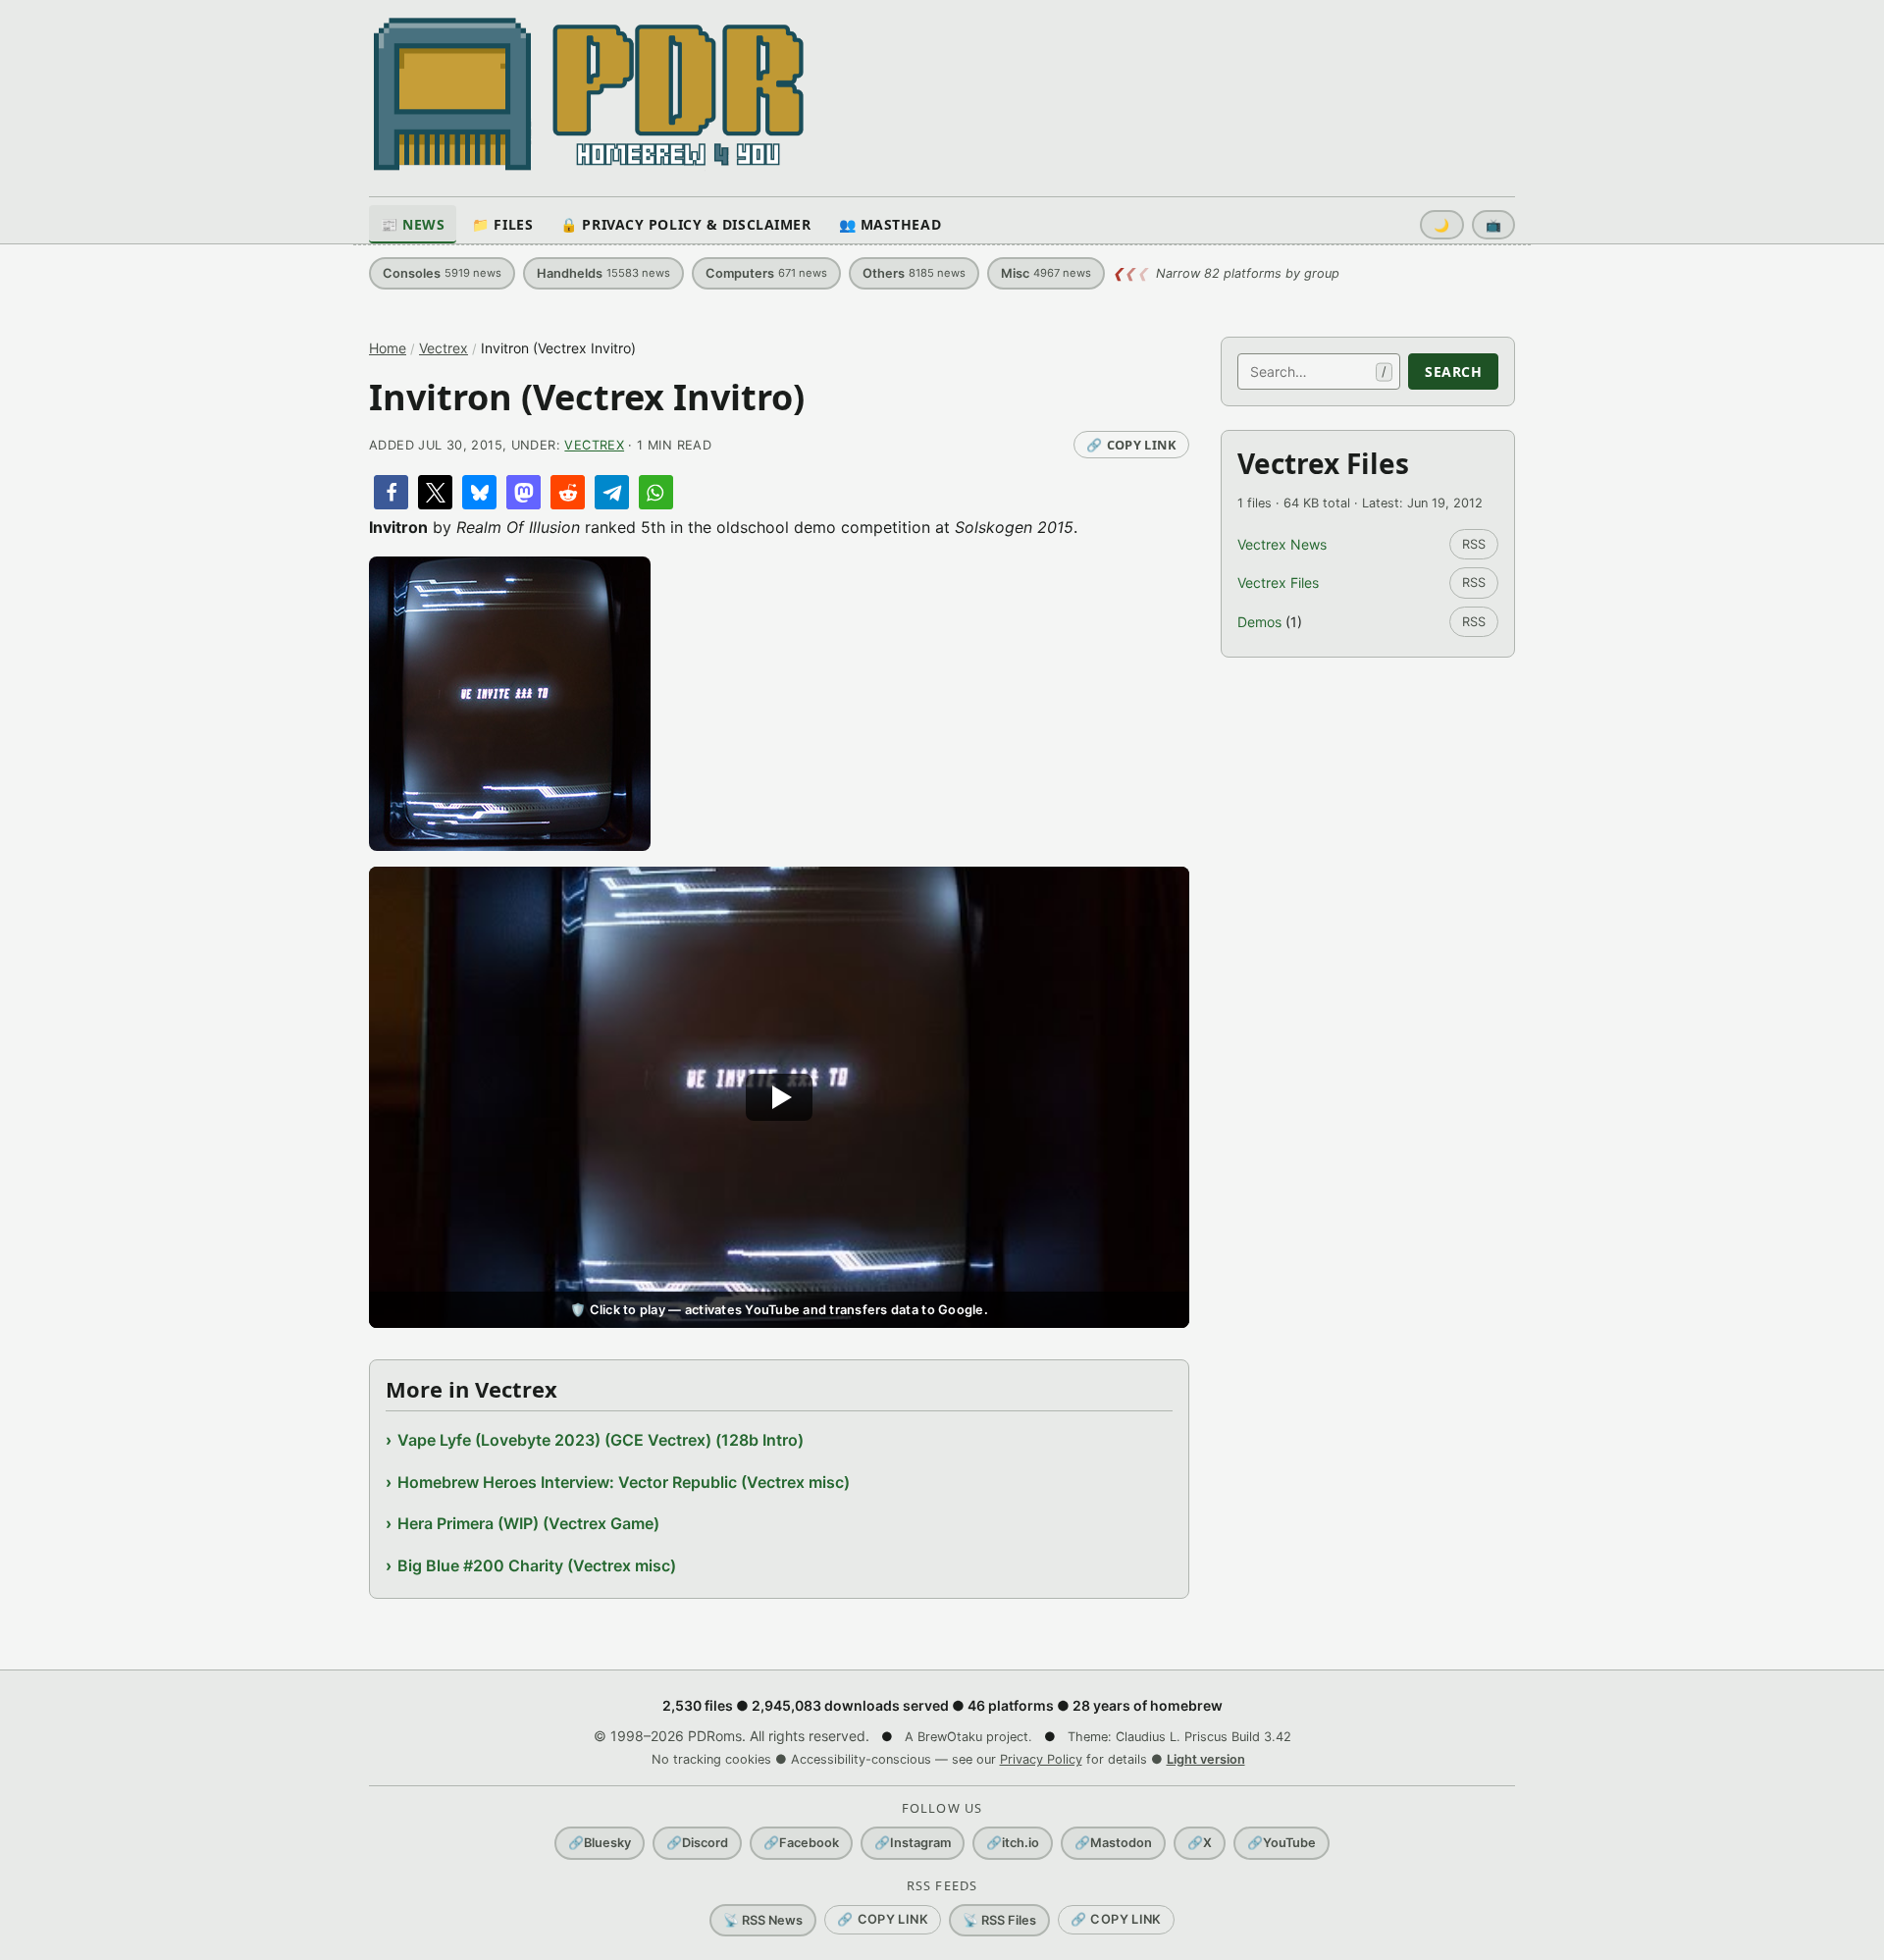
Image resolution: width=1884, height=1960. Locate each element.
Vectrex (444, 348)
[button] (391, 492)
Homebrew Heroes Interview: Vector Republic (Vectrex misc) (624, 1482)
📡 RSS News (763, 1920)
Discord (697, 1843)
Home (388, 348)
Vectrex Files (1278, 583)
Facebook (801, 1843)
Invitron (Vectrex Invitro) (587, 397)
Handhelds (603, 273)
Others (914, 273)
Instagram (913, 1843)
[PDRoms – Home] (589, 94)
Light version (1206, 1759)
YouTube (1282, 1843)
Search (1453, 371)
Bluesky (600, 1843)
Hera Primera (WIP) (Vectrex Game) (528, 1523)
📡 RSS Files (999, 1920)
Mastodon (1113, 1843)
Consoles (442, 273)
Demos (1259, 622)
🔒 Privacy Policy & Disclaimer (685, 224)
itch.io (1013, 1843)
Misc (1046, 273)
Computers (766, 273)
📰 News (413, 224)
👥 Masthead (890, 224)
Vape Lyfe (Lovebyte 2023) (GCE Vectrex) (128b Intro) (601, 1440)
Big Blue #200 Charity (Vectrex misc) (537, 1565)
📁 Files (502, 224)
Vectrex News (1282, 544)
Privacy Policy (1041, 1759)
